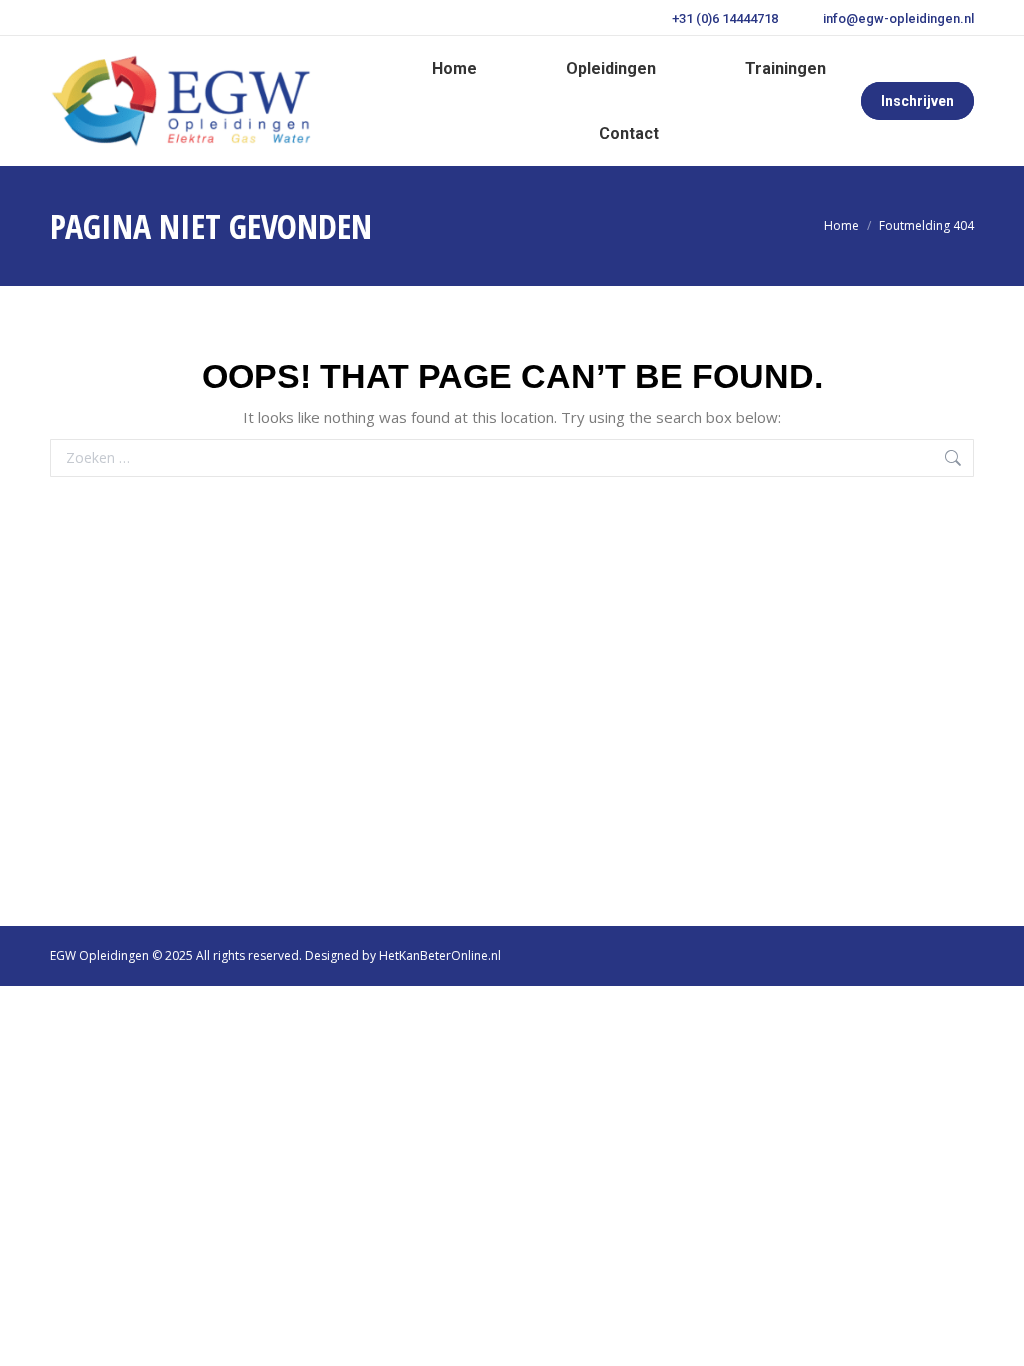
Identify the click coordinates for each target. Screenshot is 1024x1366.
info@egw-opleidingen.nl (898, 18)
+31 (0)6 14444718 (725, 18)
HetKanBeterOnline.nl (440, 955)
